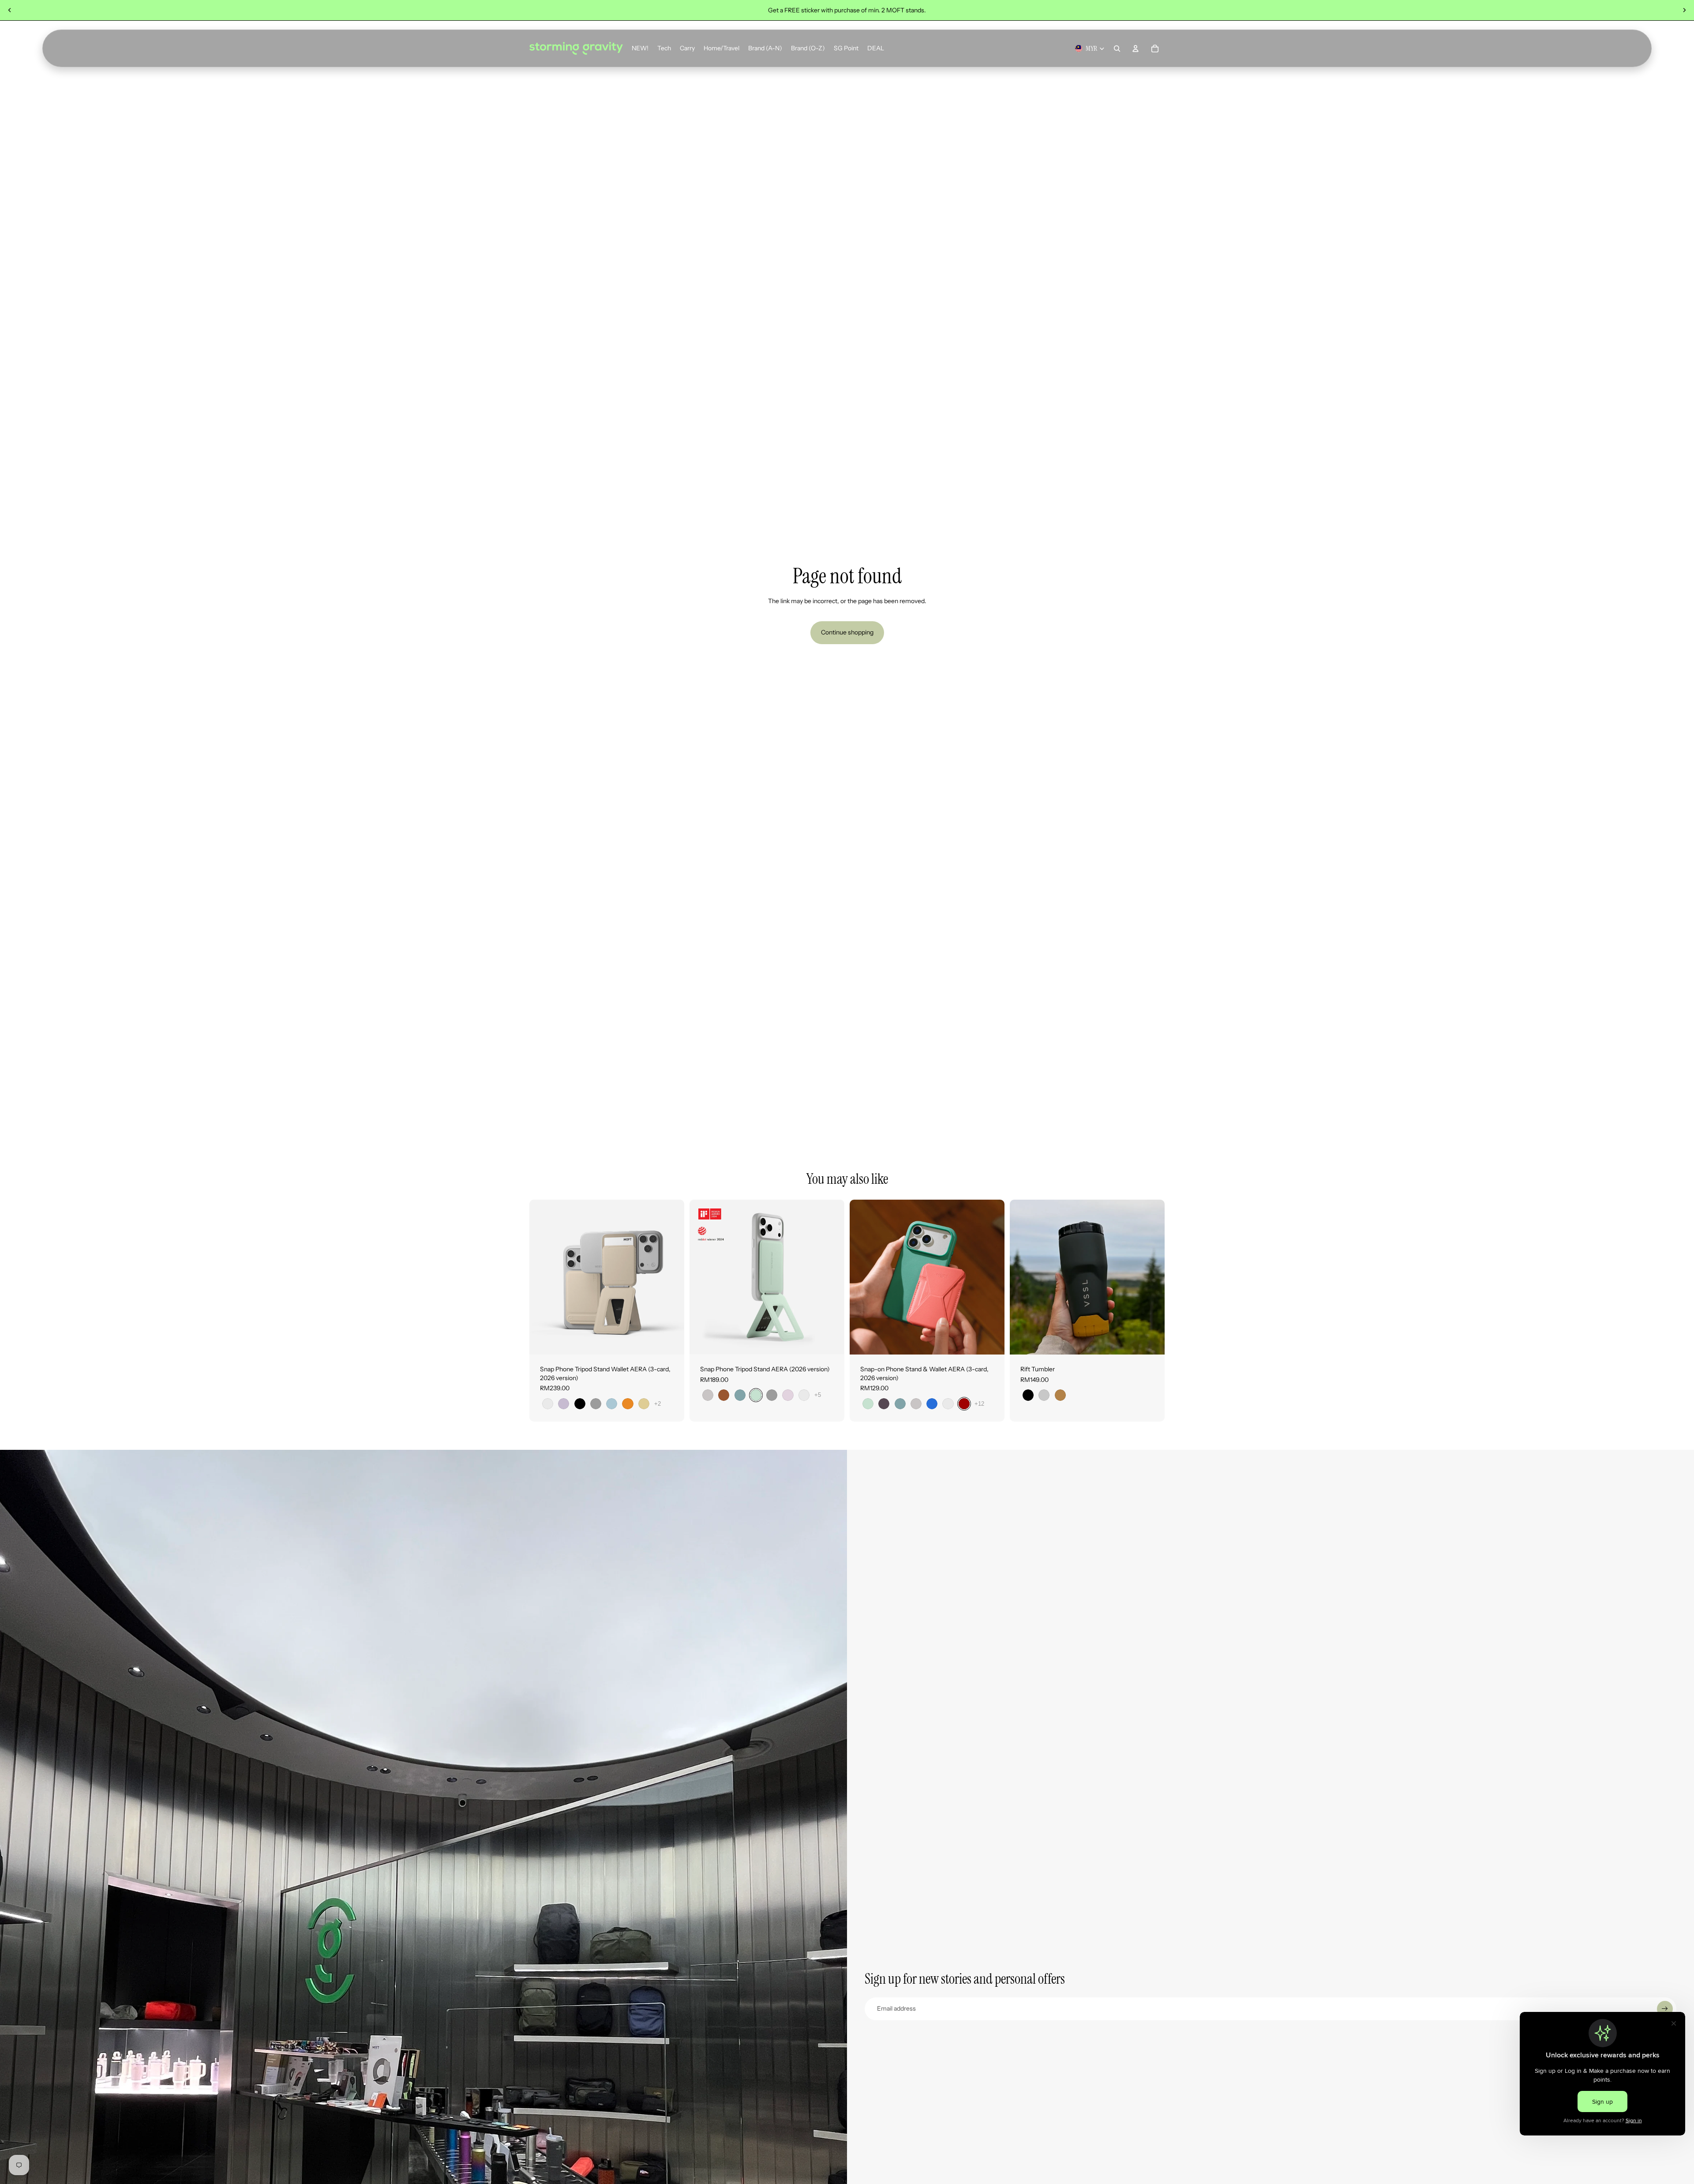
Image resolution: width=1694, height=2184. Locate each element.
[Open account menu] (1136, 49)
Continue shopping (847, 632)
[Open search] (1117, 49)
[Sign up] (1665, 2009)
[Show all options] (658, 1404)
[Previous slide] (10, 10)
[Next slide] (1684, 10)
